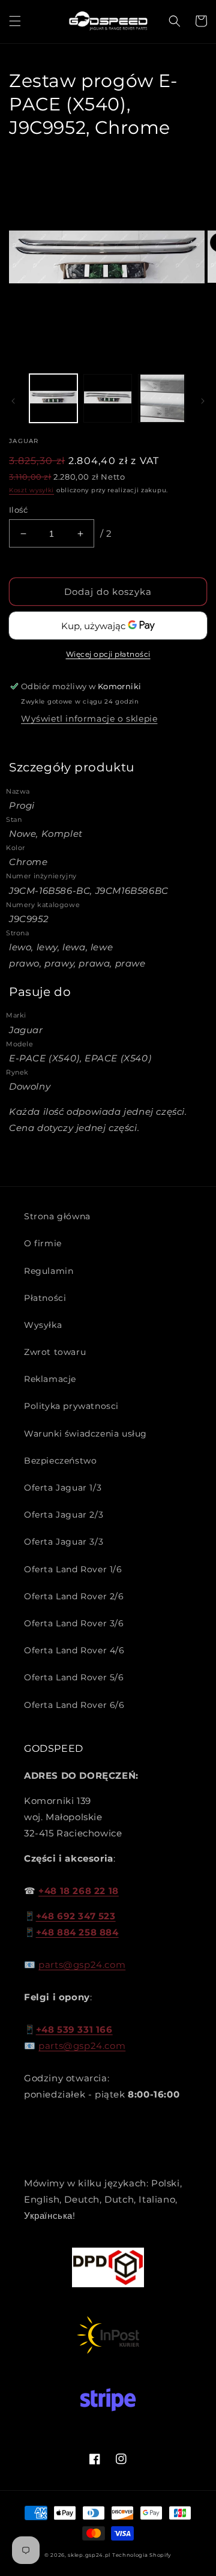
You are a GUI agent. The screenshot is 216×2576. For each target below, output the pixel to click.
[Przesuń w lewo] (13, 401)
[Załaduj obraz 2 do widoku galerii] (107, 398)
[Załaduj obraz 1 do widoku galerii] (53, 398)
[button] (15, 21)
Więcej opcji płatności (108, 654)
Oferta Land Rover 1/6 (73, 1569)
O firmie (43, 1243)
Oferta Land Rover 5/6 (74, 1677)
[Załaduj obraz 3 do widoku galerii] (162, 398)
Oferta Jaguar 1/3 (63, 1488)
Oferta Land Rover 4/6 (74, 1650)
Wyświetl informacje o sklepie (89, 719)
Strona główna (57, 1216)
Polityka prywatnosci (71, 1406)
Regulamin (49, 1271)
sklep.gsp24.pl (90, 2555)
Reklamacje (50, 1379)
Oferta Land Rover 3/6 (74, 1623)
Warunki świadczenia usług (85, 1434)
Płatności (45, 1298)
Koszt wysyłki (31, 490)
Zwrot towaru (55, 1352)
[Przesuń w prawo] (203, 401)
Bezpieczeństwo (60, 1461)
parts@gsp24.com (82, 1965)
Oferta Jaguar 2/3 (64, 1515)
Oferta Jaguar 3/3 (64, 1542)
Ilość (18, 510)
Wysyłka (43, 1325)
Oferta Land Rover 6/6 (74, 1705)
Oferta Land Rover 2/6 (74, 1596)
